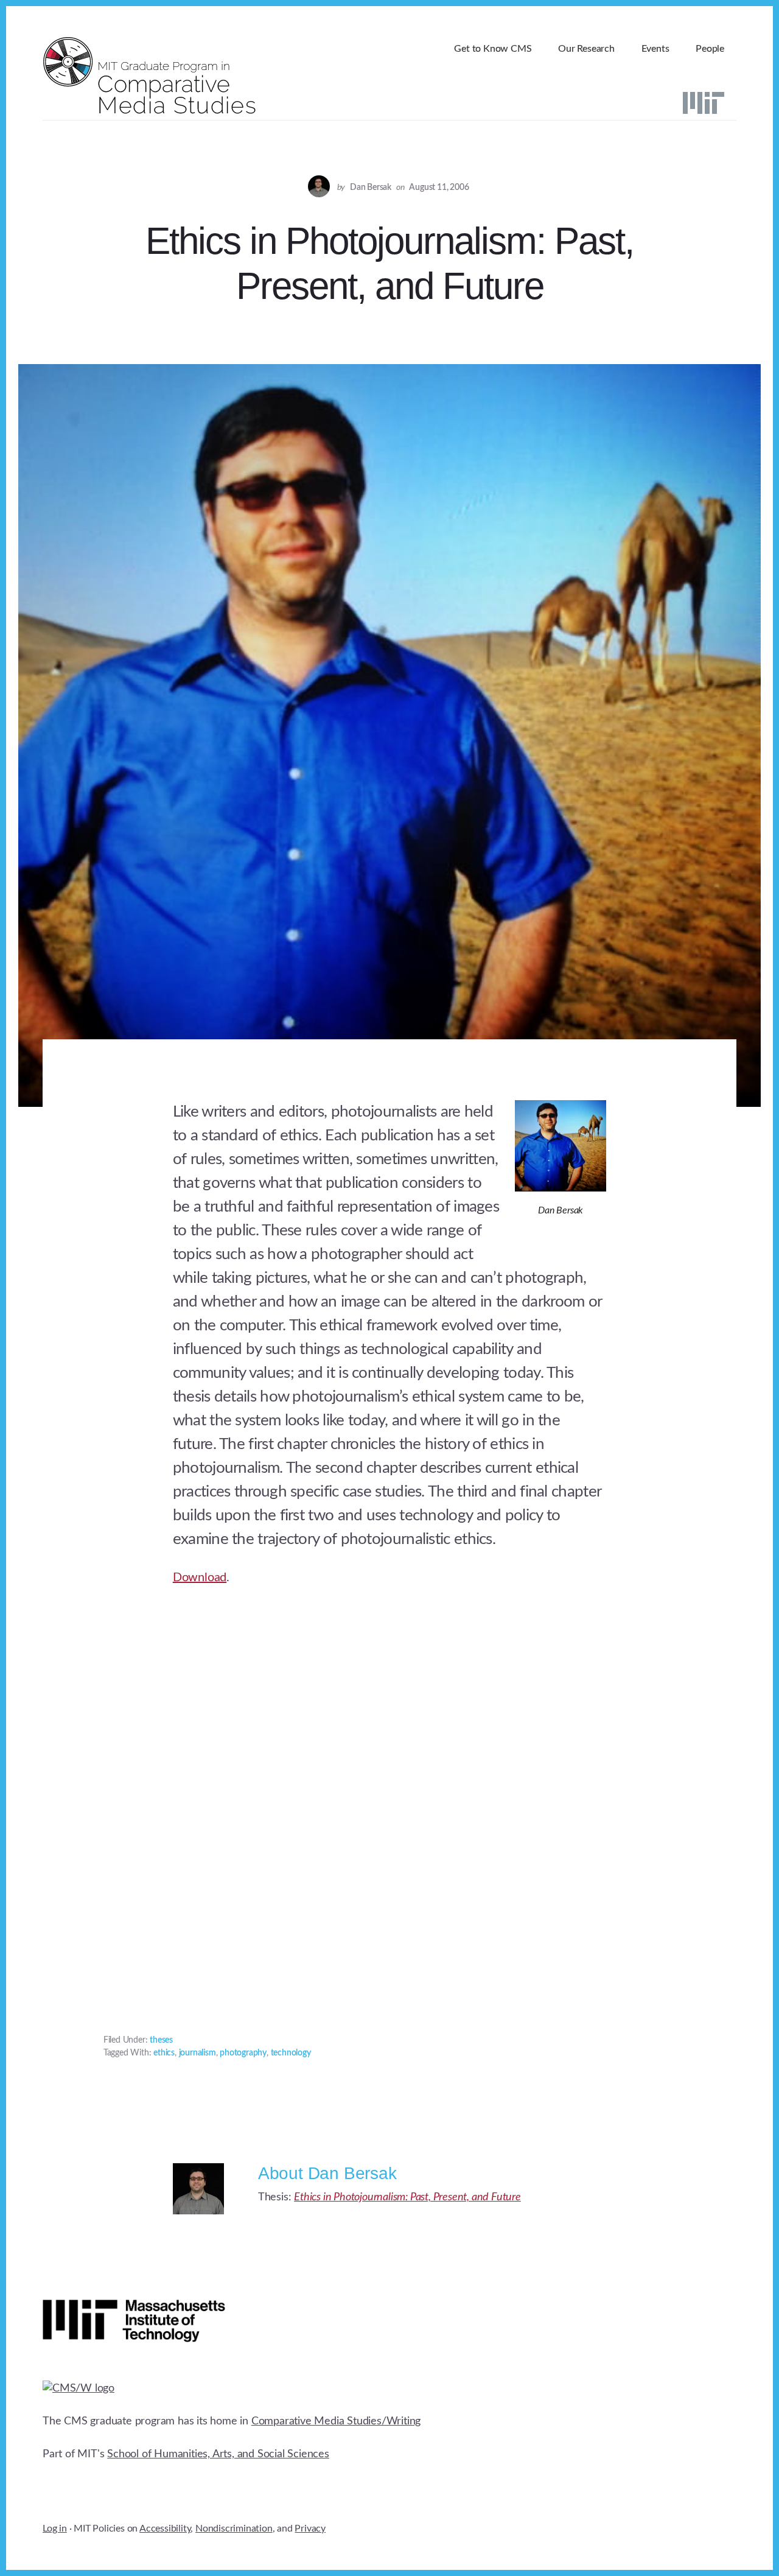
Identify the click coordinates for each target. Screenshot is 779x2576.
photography (243, 2053)
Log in (55, 2529)
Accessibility (165, 2529)
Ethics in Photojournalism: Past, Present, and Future (407, 2197)
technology (291, 2053)
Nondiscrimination (234, 2529)
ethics (164, 2053)
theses (161, 2040)
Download (200, 1578)
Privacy (310, 2529)
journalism (197, 2053)
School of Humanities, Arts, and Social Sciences (218, 2454)
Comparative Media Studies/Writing (336, 2421)
